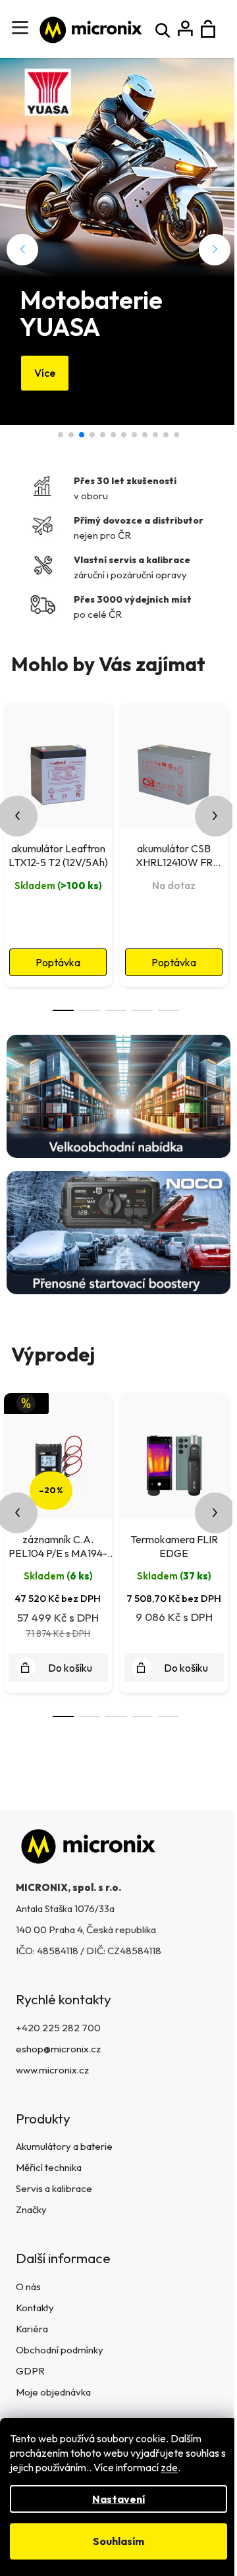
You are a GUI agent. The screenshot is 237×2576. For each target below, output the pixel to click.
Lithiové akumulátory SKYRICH (166, 435)
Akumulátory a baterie (64, 2146)
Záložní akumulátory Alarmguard (176, 435)
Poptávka (58, 962)
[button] (22, 250)
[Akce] (58, 1454)
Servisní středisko (155, 435)
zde (169, 2467)
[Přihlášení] (185, 29)
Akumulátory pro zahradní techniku (113, 435)
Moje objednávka (53, 2392)
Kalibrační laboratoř (124, 435)
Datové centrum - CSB (61, 435)
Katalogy (145, 435)
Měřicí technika (49, 2167)
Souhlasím (118, 2541)
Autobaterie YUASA (134, 435)
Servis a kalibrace (54, 2188)
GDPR (30, 2371)
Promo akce (103, 435)
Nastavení (118, 2499)
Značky (31, 2209)
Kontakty (35, 2308)
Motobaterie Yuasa (82, 435)
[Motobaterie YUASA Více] (118, 168)
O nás (28, 2287)
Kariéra (32, 2329)
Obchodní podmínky (60, 2350)
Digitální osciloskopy (71, 435)
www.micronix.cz (52, 2070)
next (215, 816)
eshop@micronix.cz (58, 2049)
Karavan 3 (92, 435)
